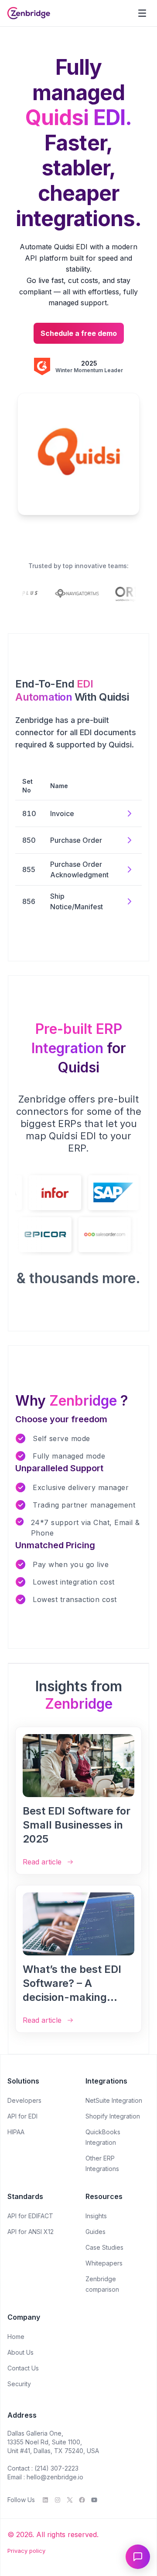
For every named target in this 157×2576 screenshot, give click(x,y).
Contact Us (23, 2368)
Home (16, 2337)
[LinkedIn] (45, 2500)
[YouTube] (94, 2500)
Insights (96, 2216)
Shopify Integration (113, 2116)
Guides (96, 2232)
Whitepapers (104, 2263)
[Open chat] (138, 2557)
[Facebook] (82, 2500)
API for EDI (22, 2116)
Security (19, 2384)
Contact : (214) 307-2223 (43, 2468)
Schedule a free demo (79, 333)
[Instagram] (58, 2500)
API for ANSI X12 (31, 2232)
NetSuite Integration (114, 2100)
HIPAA (16, 2132)
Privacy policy (26, 2551)
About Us (20, 2352)
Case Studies (104, 2247)
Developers (24, 2100)
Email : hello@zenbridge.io (45, 2477)
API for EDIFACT (30, 2216)
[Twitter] (70, 2500)
